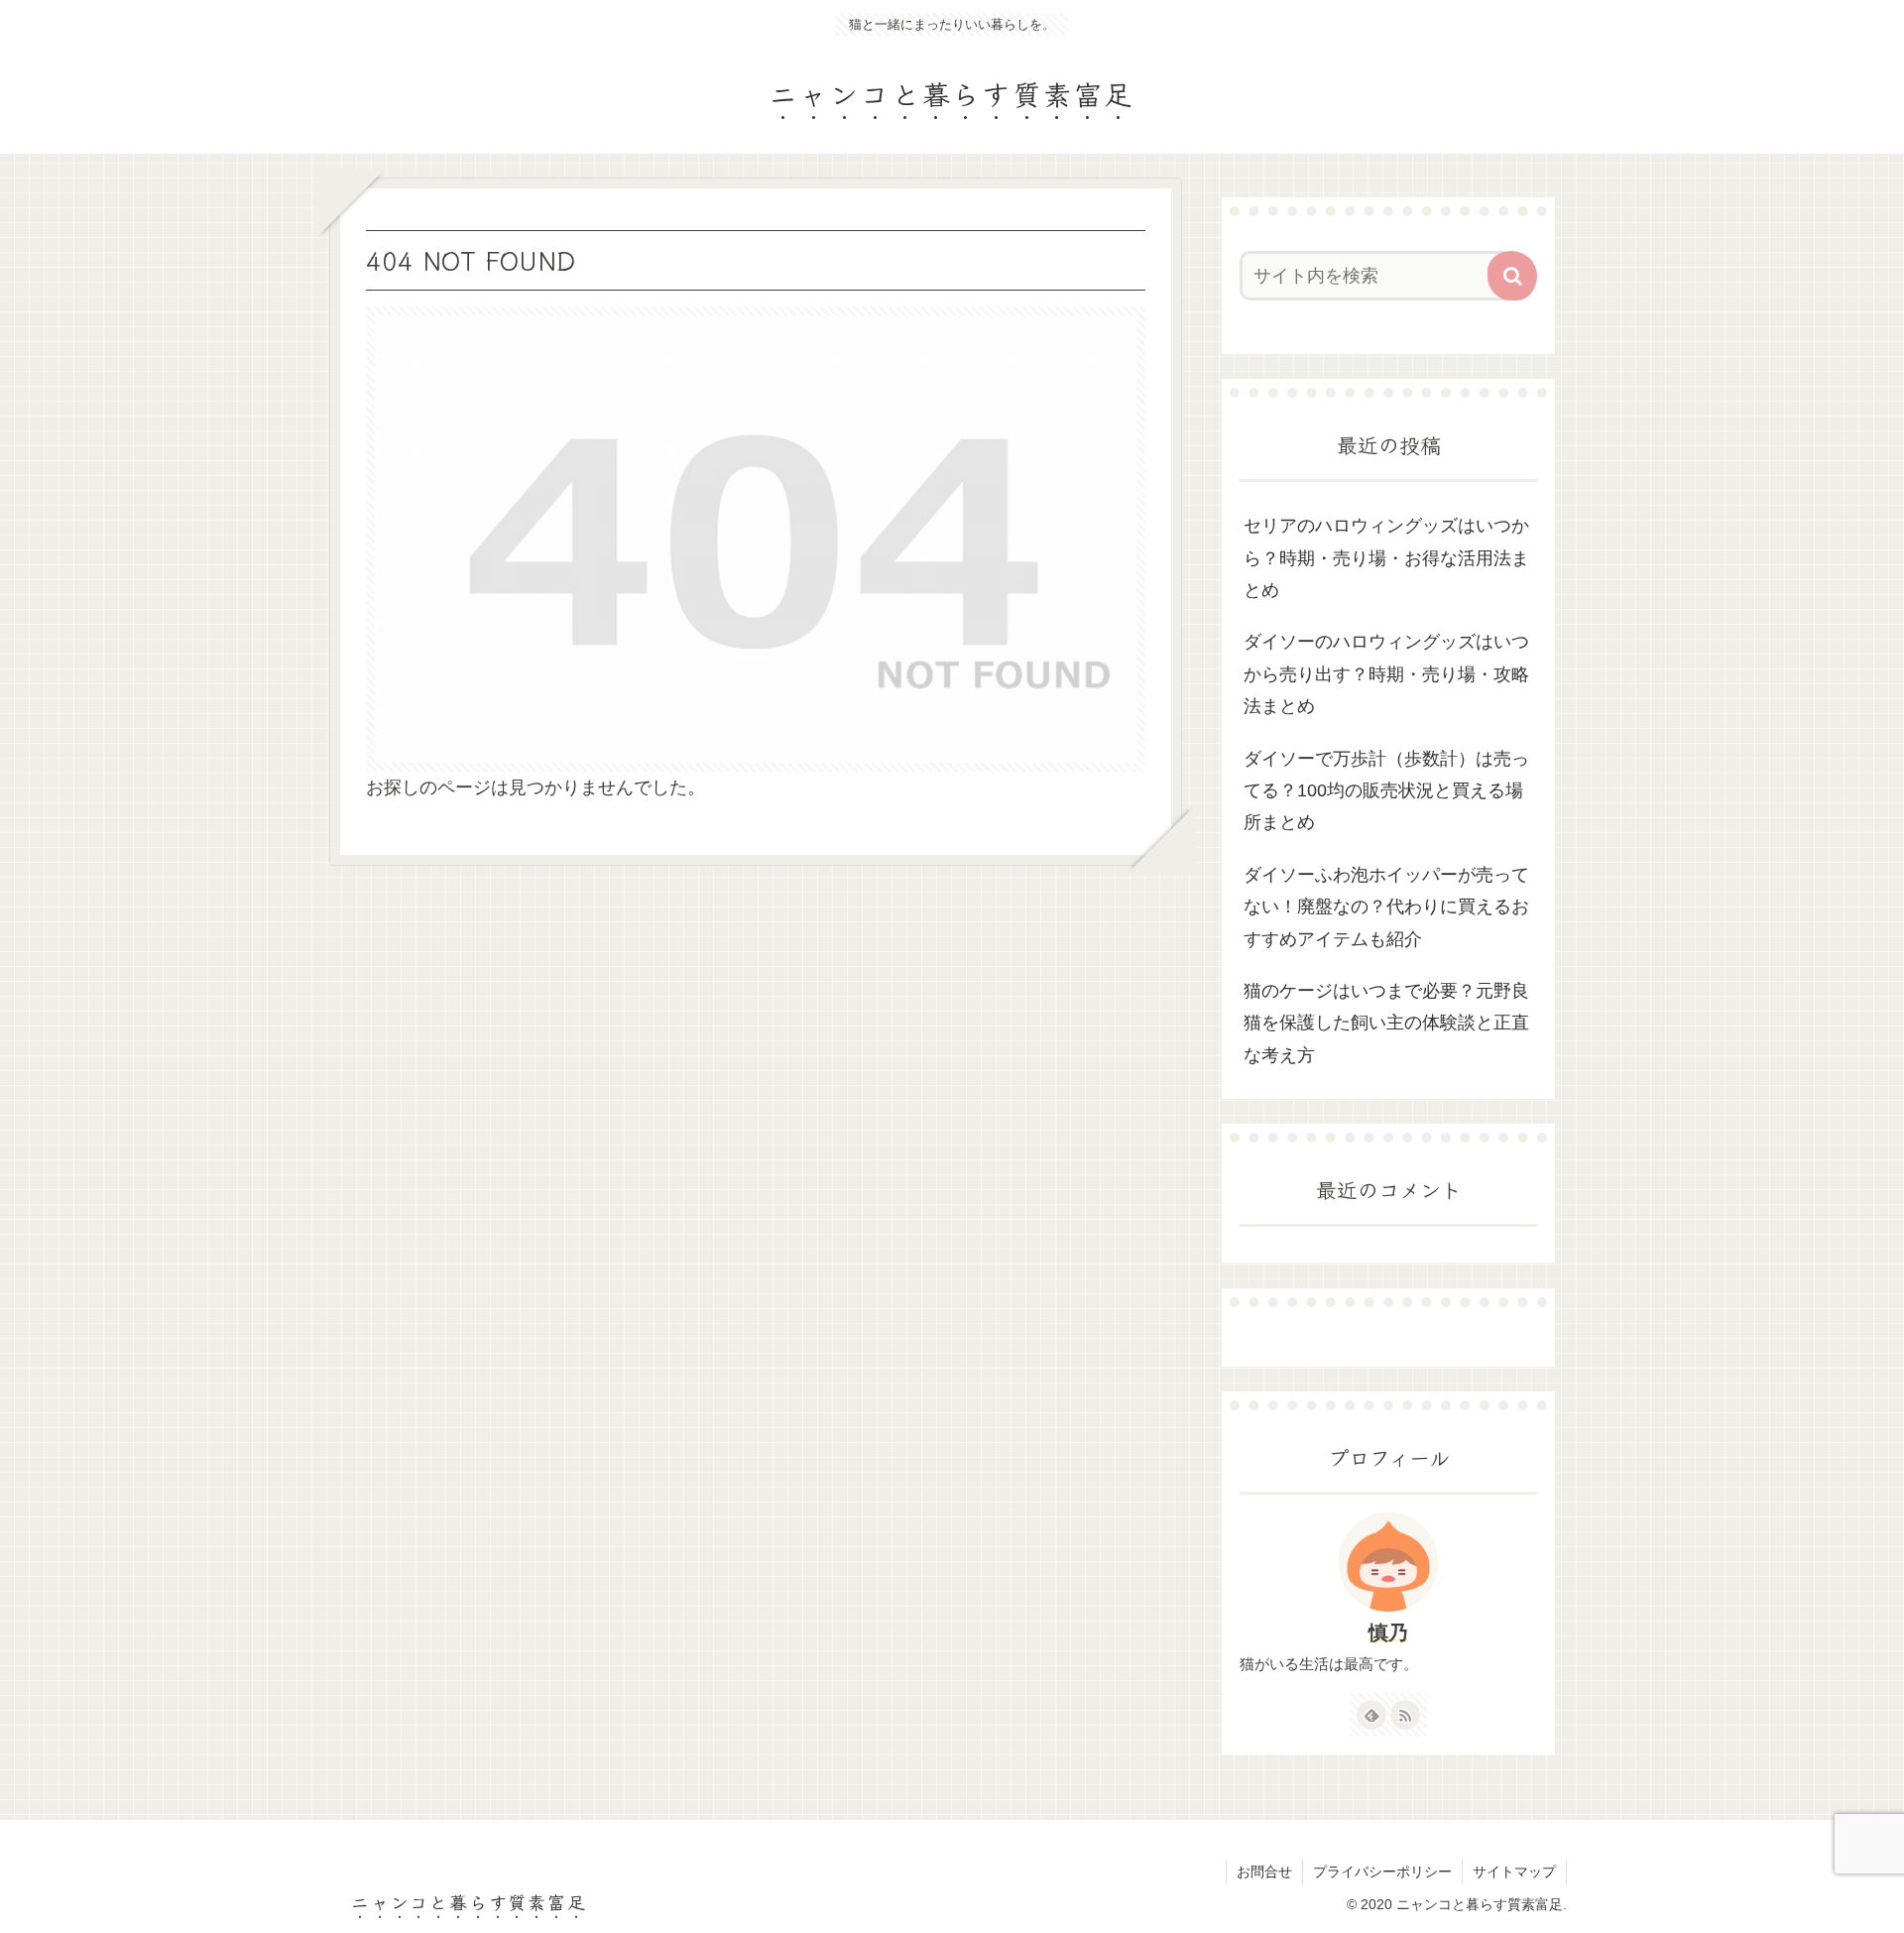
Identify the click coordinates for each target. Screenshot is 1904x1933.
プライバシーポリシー (1382, 1872)
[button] (1512, 276)
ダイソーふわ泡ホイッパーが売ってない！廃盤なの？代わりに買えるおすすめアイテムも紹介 (1386, 907)
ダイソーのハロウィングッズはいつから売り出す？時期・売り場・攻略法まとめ (1386, 674)
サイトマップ (1514, 1872)
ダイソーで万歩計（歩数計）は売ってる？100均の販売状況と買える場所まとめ (1386, 791)
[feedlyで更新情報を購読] (1371, 1715)
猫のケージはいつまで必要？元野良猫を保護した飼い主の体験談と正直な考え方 (1386, 1023)
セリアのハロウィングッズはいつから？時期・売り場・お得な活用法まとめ (1386, 558)
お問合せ (1264, 1872)
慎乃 (1388, 1632)
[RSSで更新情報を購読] (1405, 1715)
